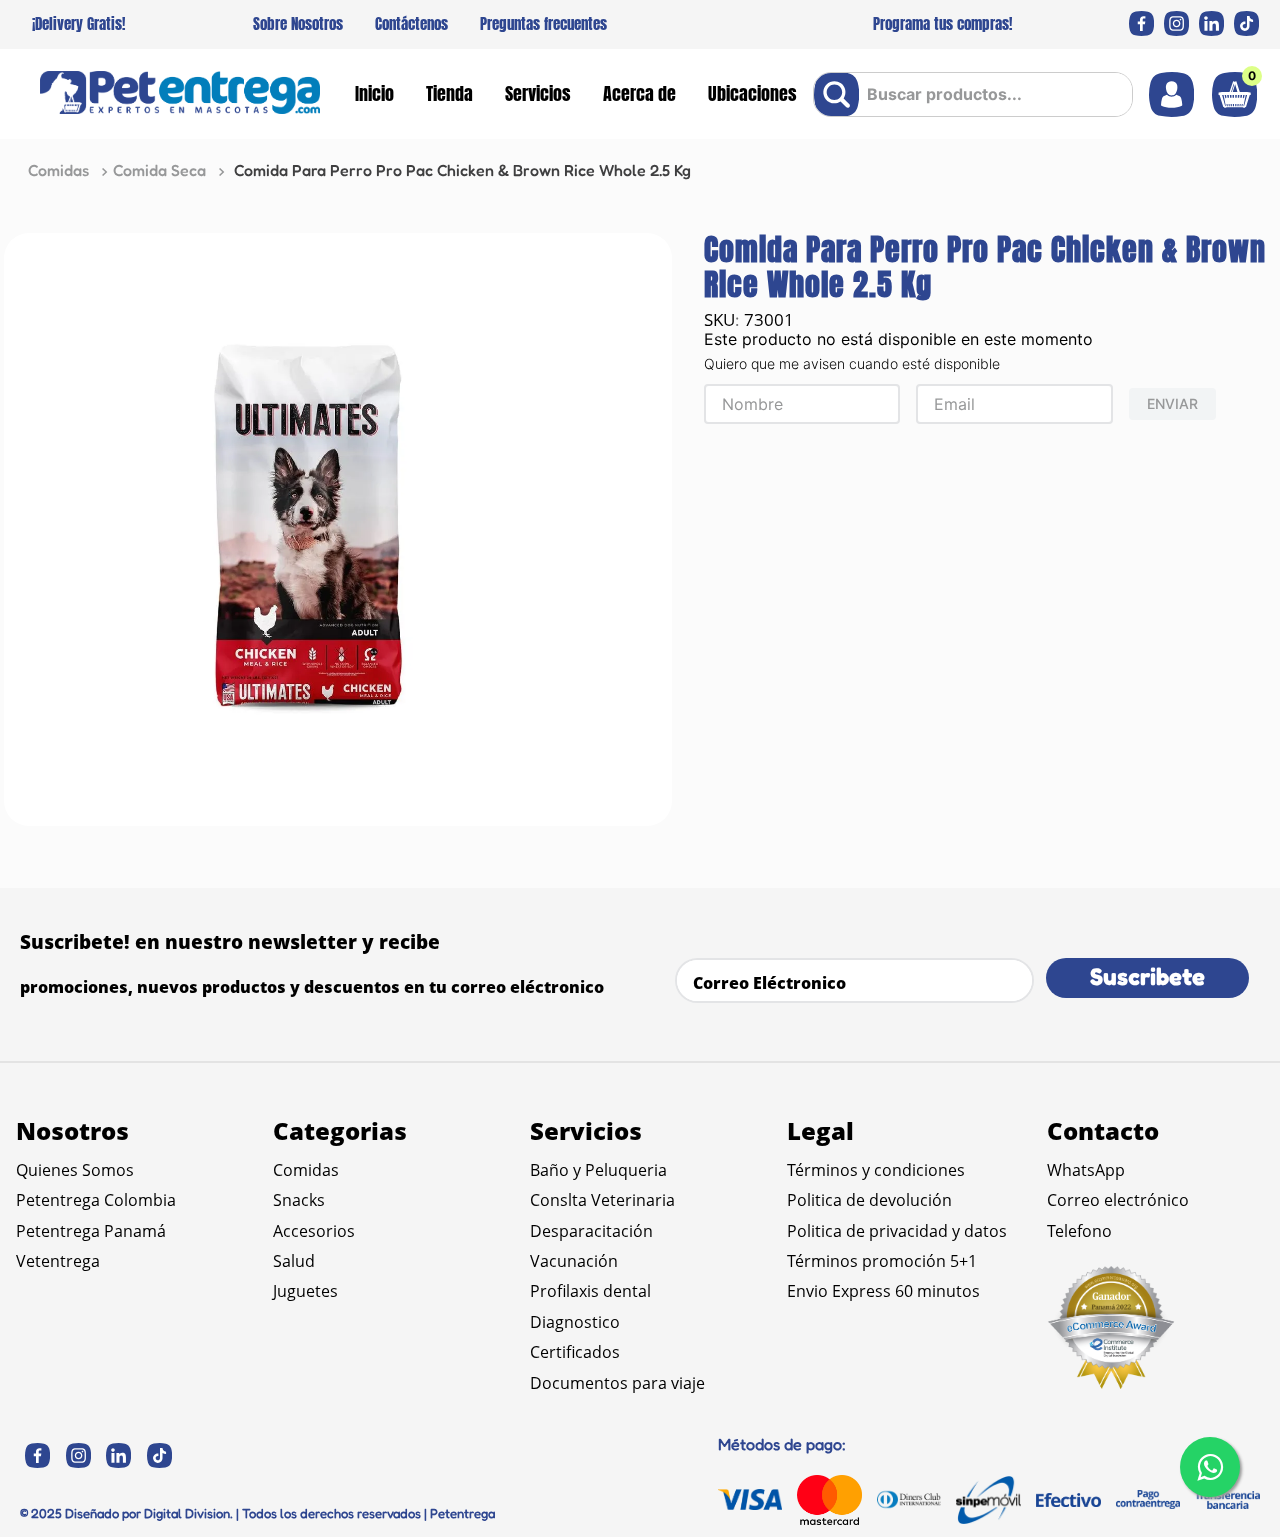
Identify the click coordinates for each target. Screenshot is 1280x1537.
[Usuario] (1171, 94)
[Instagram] (1176, 23)
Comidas (58, 170)
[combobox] (973, 94)
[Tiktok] (1246, 23)
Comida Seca (159, 170)
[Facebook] (1141, 23)
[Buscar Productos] (840, 94)
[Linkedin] (1211, 23)
